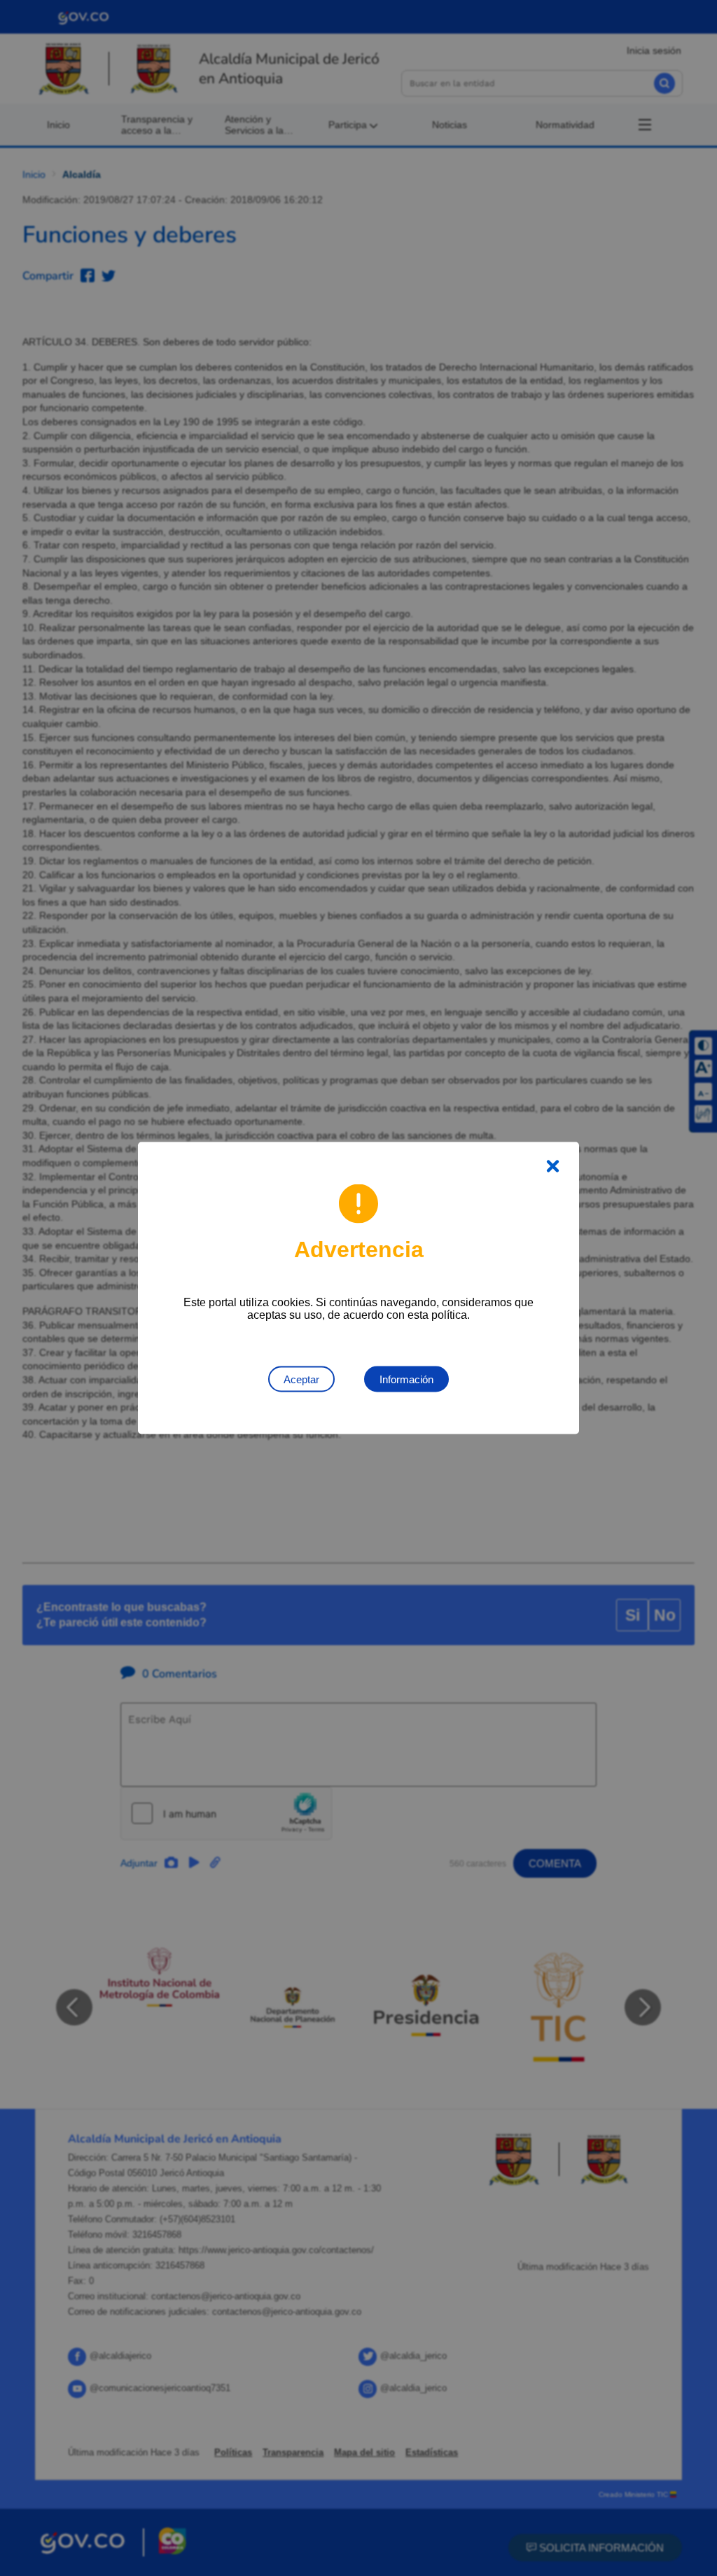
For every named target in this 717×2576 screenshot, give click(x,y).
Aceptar (301, 1379)
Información (406, 1379)
